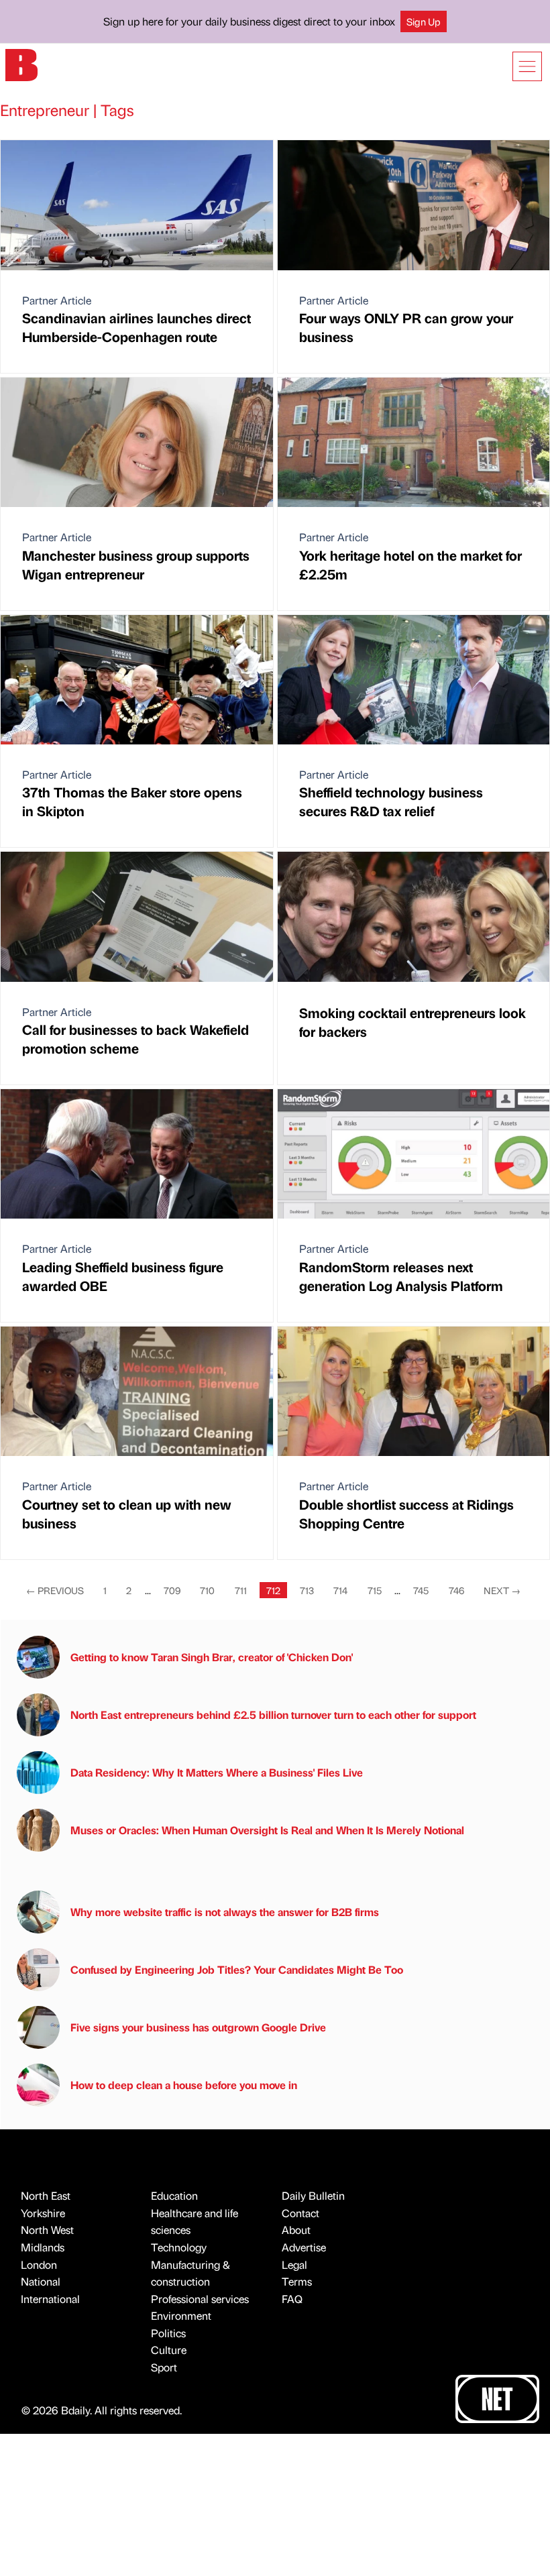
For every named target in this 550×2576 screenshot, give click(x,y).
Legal (294, 2264)
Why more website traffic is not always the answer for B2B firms (225, 1912)
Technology (179, 2247)
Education (174, 2195)
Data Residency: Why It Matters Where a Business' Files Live (217, 1772)
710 (207, 1590)
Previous (55, 1590)
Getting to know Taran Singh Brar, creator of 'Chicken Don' (212, 1657)
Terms (297, 2281)
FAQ (292, 2299)
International (50, 2299)
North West (47, 2230)
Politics (168, 2333)
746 (456, 1590)
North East (46, 2195)
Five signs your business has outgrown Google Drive (198, 2027)
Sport (164, 2367)
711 (241, 1590)
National (41, 2281)
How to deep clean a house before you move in (184, 2085)
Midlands (43, 2247)
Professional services (200, 2299)
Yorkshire (43, 2213)
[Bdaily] (21, 64)
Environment (181, 2315)
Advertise (304, 2247)
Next (502, 1590)
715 (375, 1590)
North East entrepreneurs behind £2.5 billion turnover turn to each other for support (273, 1715)
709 (172, 1590)
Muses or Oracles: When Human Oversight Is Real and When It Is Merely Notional (267, 1830)
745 (421, 1590)
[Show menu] (527, 66)
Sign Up (424, 21)
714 (340, 1590)
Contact (300, 2213)
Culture (169, 2350)
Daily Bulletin (313, 2195)
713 (307, 1590)
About (296, 2230)
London (39, 2264)
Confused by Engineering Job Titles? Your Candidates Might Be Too (237, 1969)
